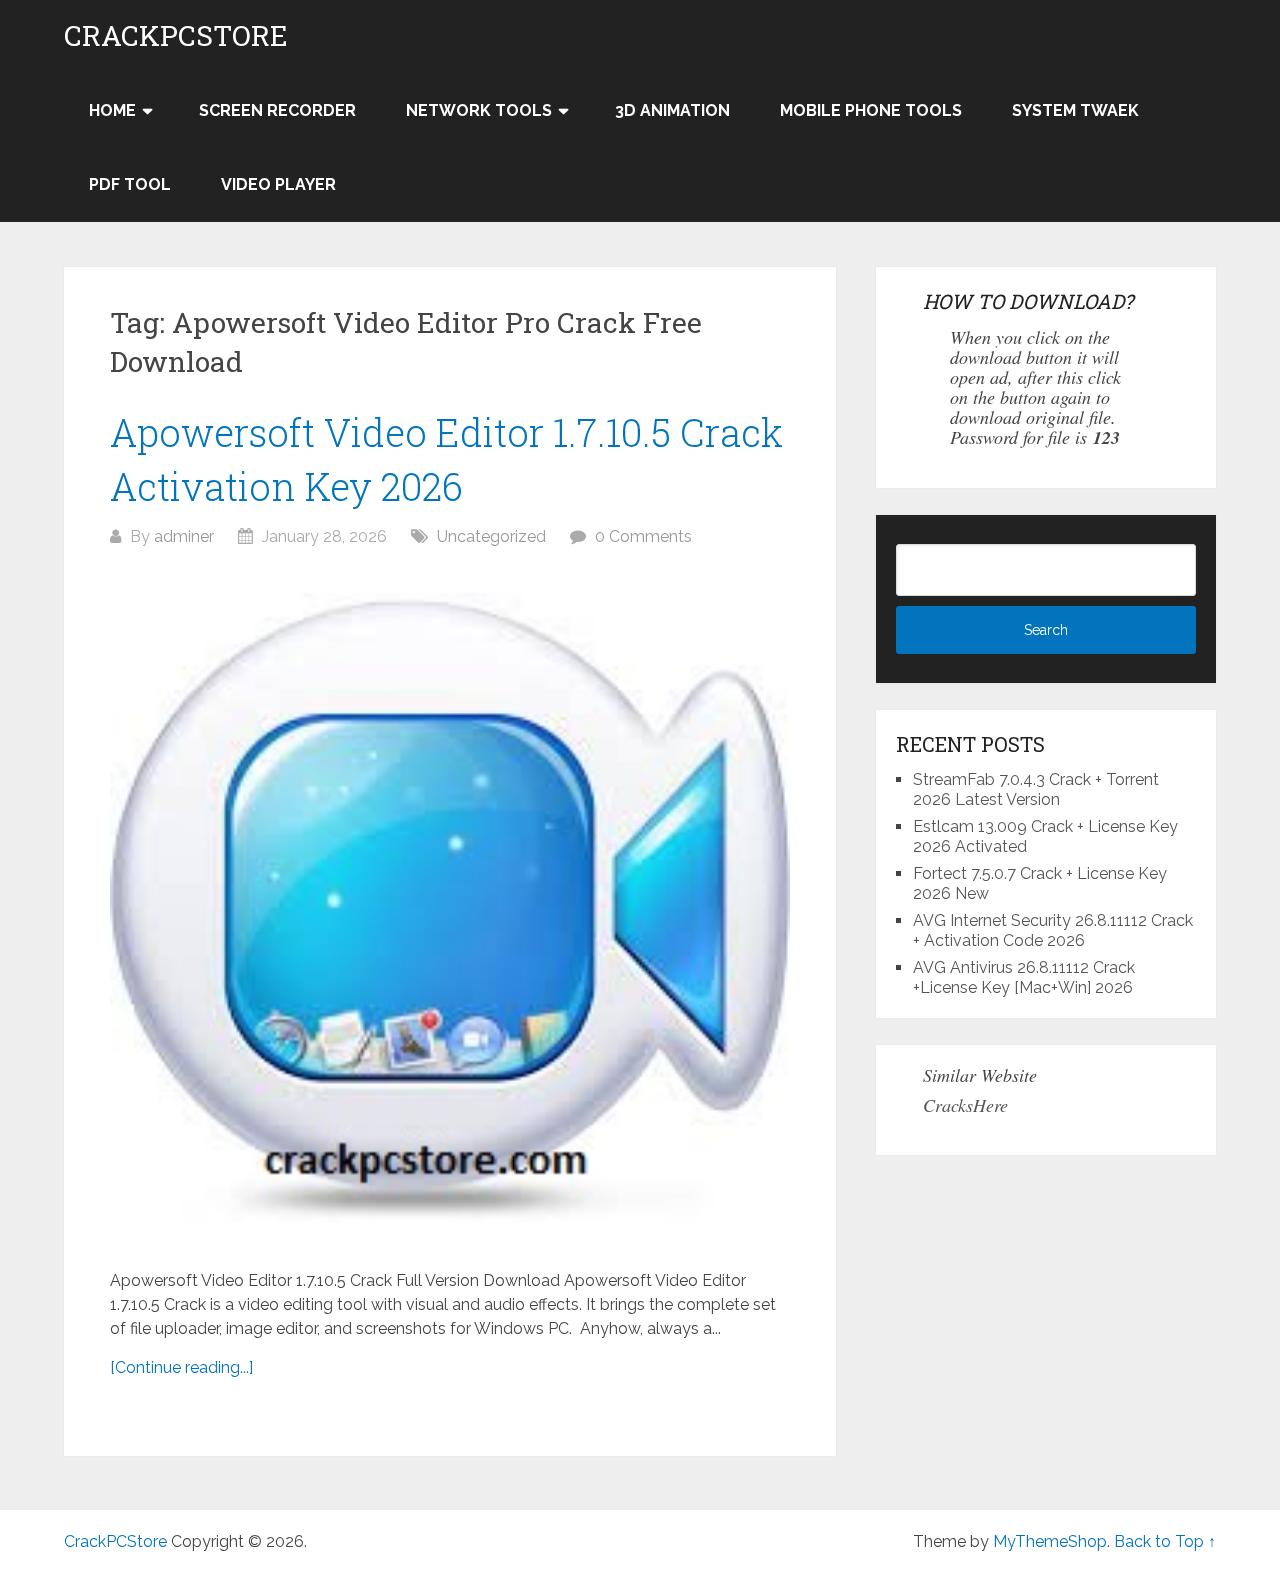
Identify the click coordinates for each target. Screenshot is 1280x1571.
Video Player (278, 184)
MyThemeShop (1050, 1541)
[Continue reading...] (181, 1367)
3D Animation (672, 110)
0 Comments (643, 536)
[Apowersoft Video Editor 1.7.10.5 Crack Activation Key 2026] (450, 909)
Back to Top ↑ (1165, 1541)
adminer (184, 536)
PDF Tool (130, 184)
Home (112, 110)
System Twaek (1075, 110)
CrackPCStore (176, 36)
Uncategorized (491, 536)
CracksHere (965, 1105)
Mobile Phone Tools (871, 110)
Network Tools (479, 110)
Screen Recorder (277, 110)
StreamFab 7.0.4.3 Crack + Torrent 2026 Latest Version (1036, 789)
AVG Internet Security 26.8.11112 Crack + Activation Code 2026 (1053, 930)
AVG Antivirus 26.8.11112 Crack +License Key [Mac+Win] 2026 (1024, 977)
